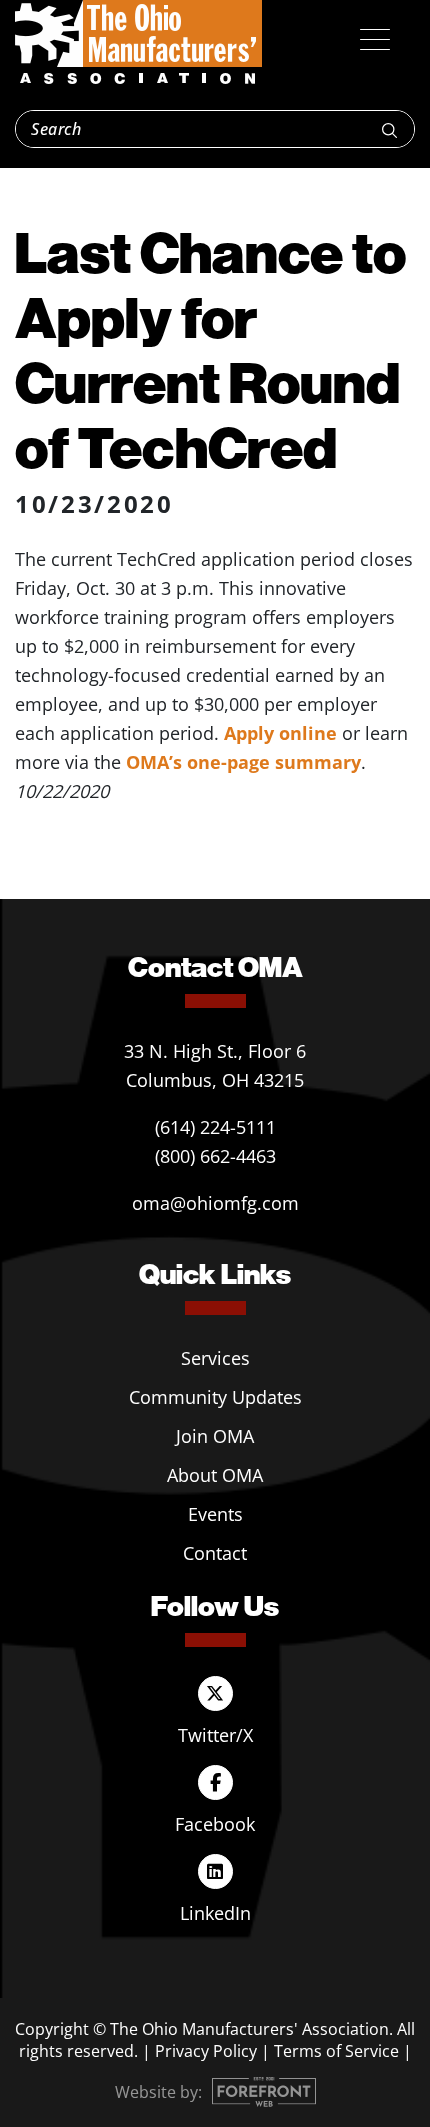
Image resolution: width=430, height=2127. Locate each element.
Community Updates (215, 1397)
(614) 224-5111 (215, 1127)
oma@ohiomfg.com (215, 1203)
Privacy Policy (206, 2051)
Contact (215, 1553)
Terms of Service (336, 2051)
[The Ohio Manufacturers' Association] (138, 43)
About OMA (215, 1475)
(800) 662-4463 (215, 1156)
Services (215, 1358)
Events (215, 1514)
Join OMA (215, 1436)
